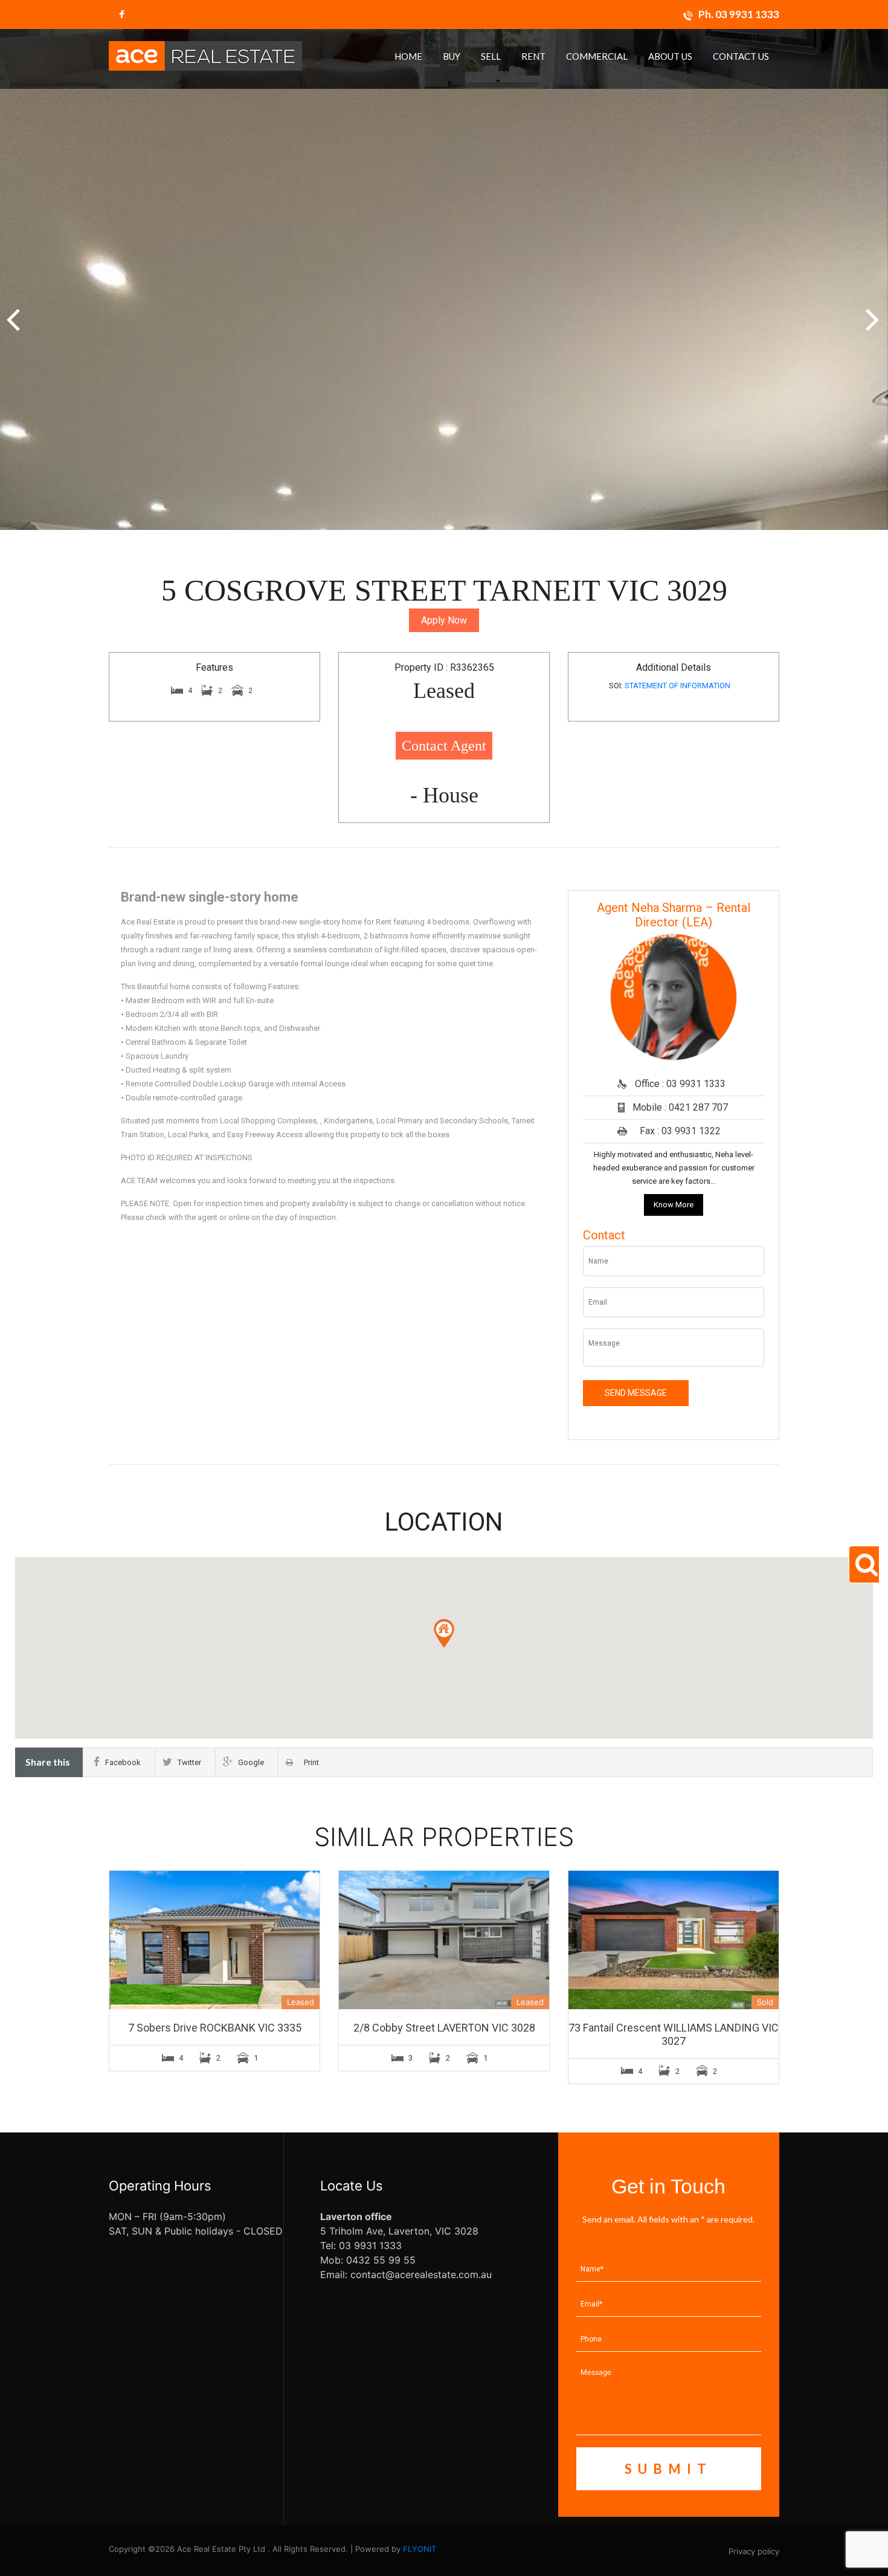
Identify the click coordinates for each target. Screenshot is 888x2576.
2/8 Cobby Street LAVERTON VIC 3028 (444, 2028)
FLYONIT (420, 2549)
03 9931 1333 (747, 14)
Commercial (597, 56)
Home (408, 56)
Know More (674, 1205)
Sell (491, 56)
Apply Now (444, 620)
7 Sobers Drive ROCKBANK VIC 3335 (215, 2028)
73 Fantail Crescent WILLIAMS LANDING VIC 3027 (674, 2034)
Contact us (741, 56)
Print (309, 1762)
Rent (533, 56)
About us (670, 56)
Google (251, 1762)
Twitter (189, 1762)
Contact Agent (444, 746)
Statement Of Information (677, 686)
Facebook (123, 1762)
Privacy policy (754, 2551)
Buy (452, 56)
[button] (874, 313)
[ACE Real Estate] (205, 55)
